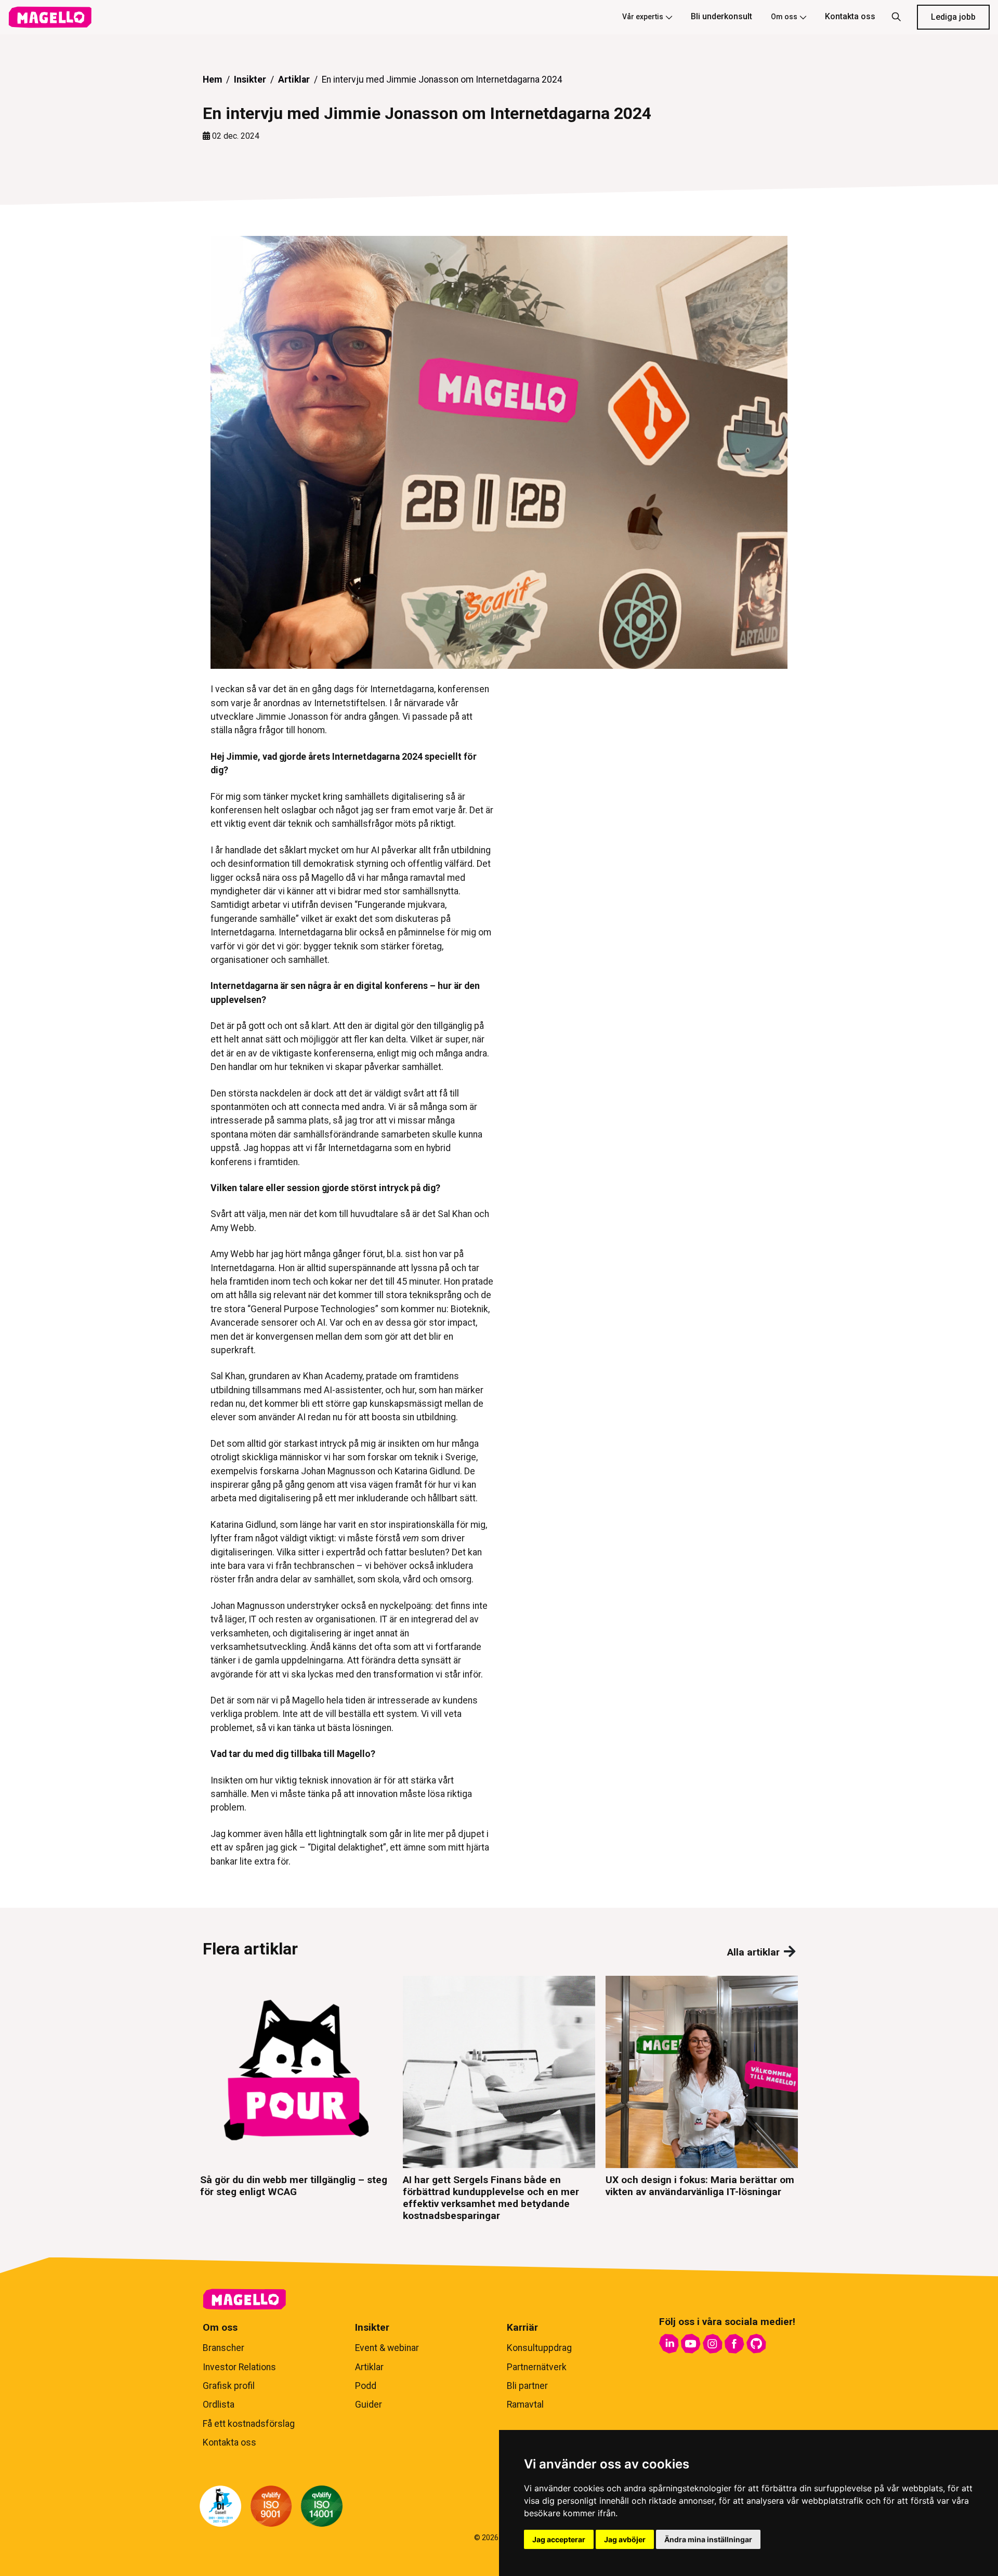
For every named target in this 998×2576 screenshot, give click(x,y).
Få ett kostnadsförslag (249, 2424)
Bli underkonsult (721, 16)
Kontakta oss (850, 16)
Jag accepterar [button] (559, 2539)
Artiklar (294, 80)
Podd (366, 2386)
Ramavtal (525, 2405)
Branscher (224, 2348)
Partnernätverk (537, 2367)
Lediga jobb (953, 17)
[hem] (50, 17)
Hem (212, 80)
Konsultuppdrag (539, 2348)
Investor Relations (239, 2367)
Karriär (522, 2327)
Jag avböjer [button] (625, 2539)
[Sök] (896, 17)
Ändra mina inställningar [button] (708, 2539)
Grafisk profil (229, 2386)
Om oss (784, 17)
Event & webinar (387, 2348)
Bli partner (527, 2386)
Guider (369, 2405)
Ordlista (219, 2405)
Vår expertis (643, 17)
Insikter (250, 80)
